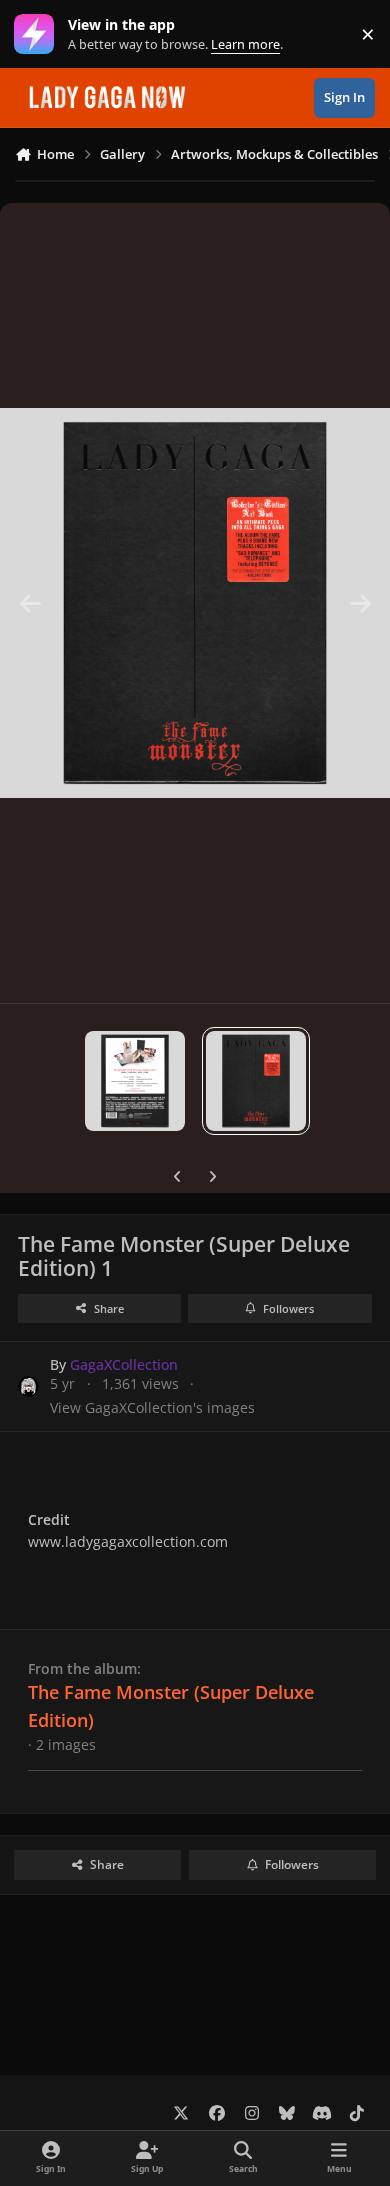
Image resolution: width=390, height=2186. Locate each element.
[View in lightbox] (195, 603)
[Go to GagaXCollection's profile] (28, 1386)
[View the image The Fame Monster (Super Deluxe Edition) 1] (256, 1081)
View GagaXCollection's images (152, 1407)
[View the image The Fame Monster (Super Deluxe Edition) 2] (135, 1081)
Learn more (38, 34)
